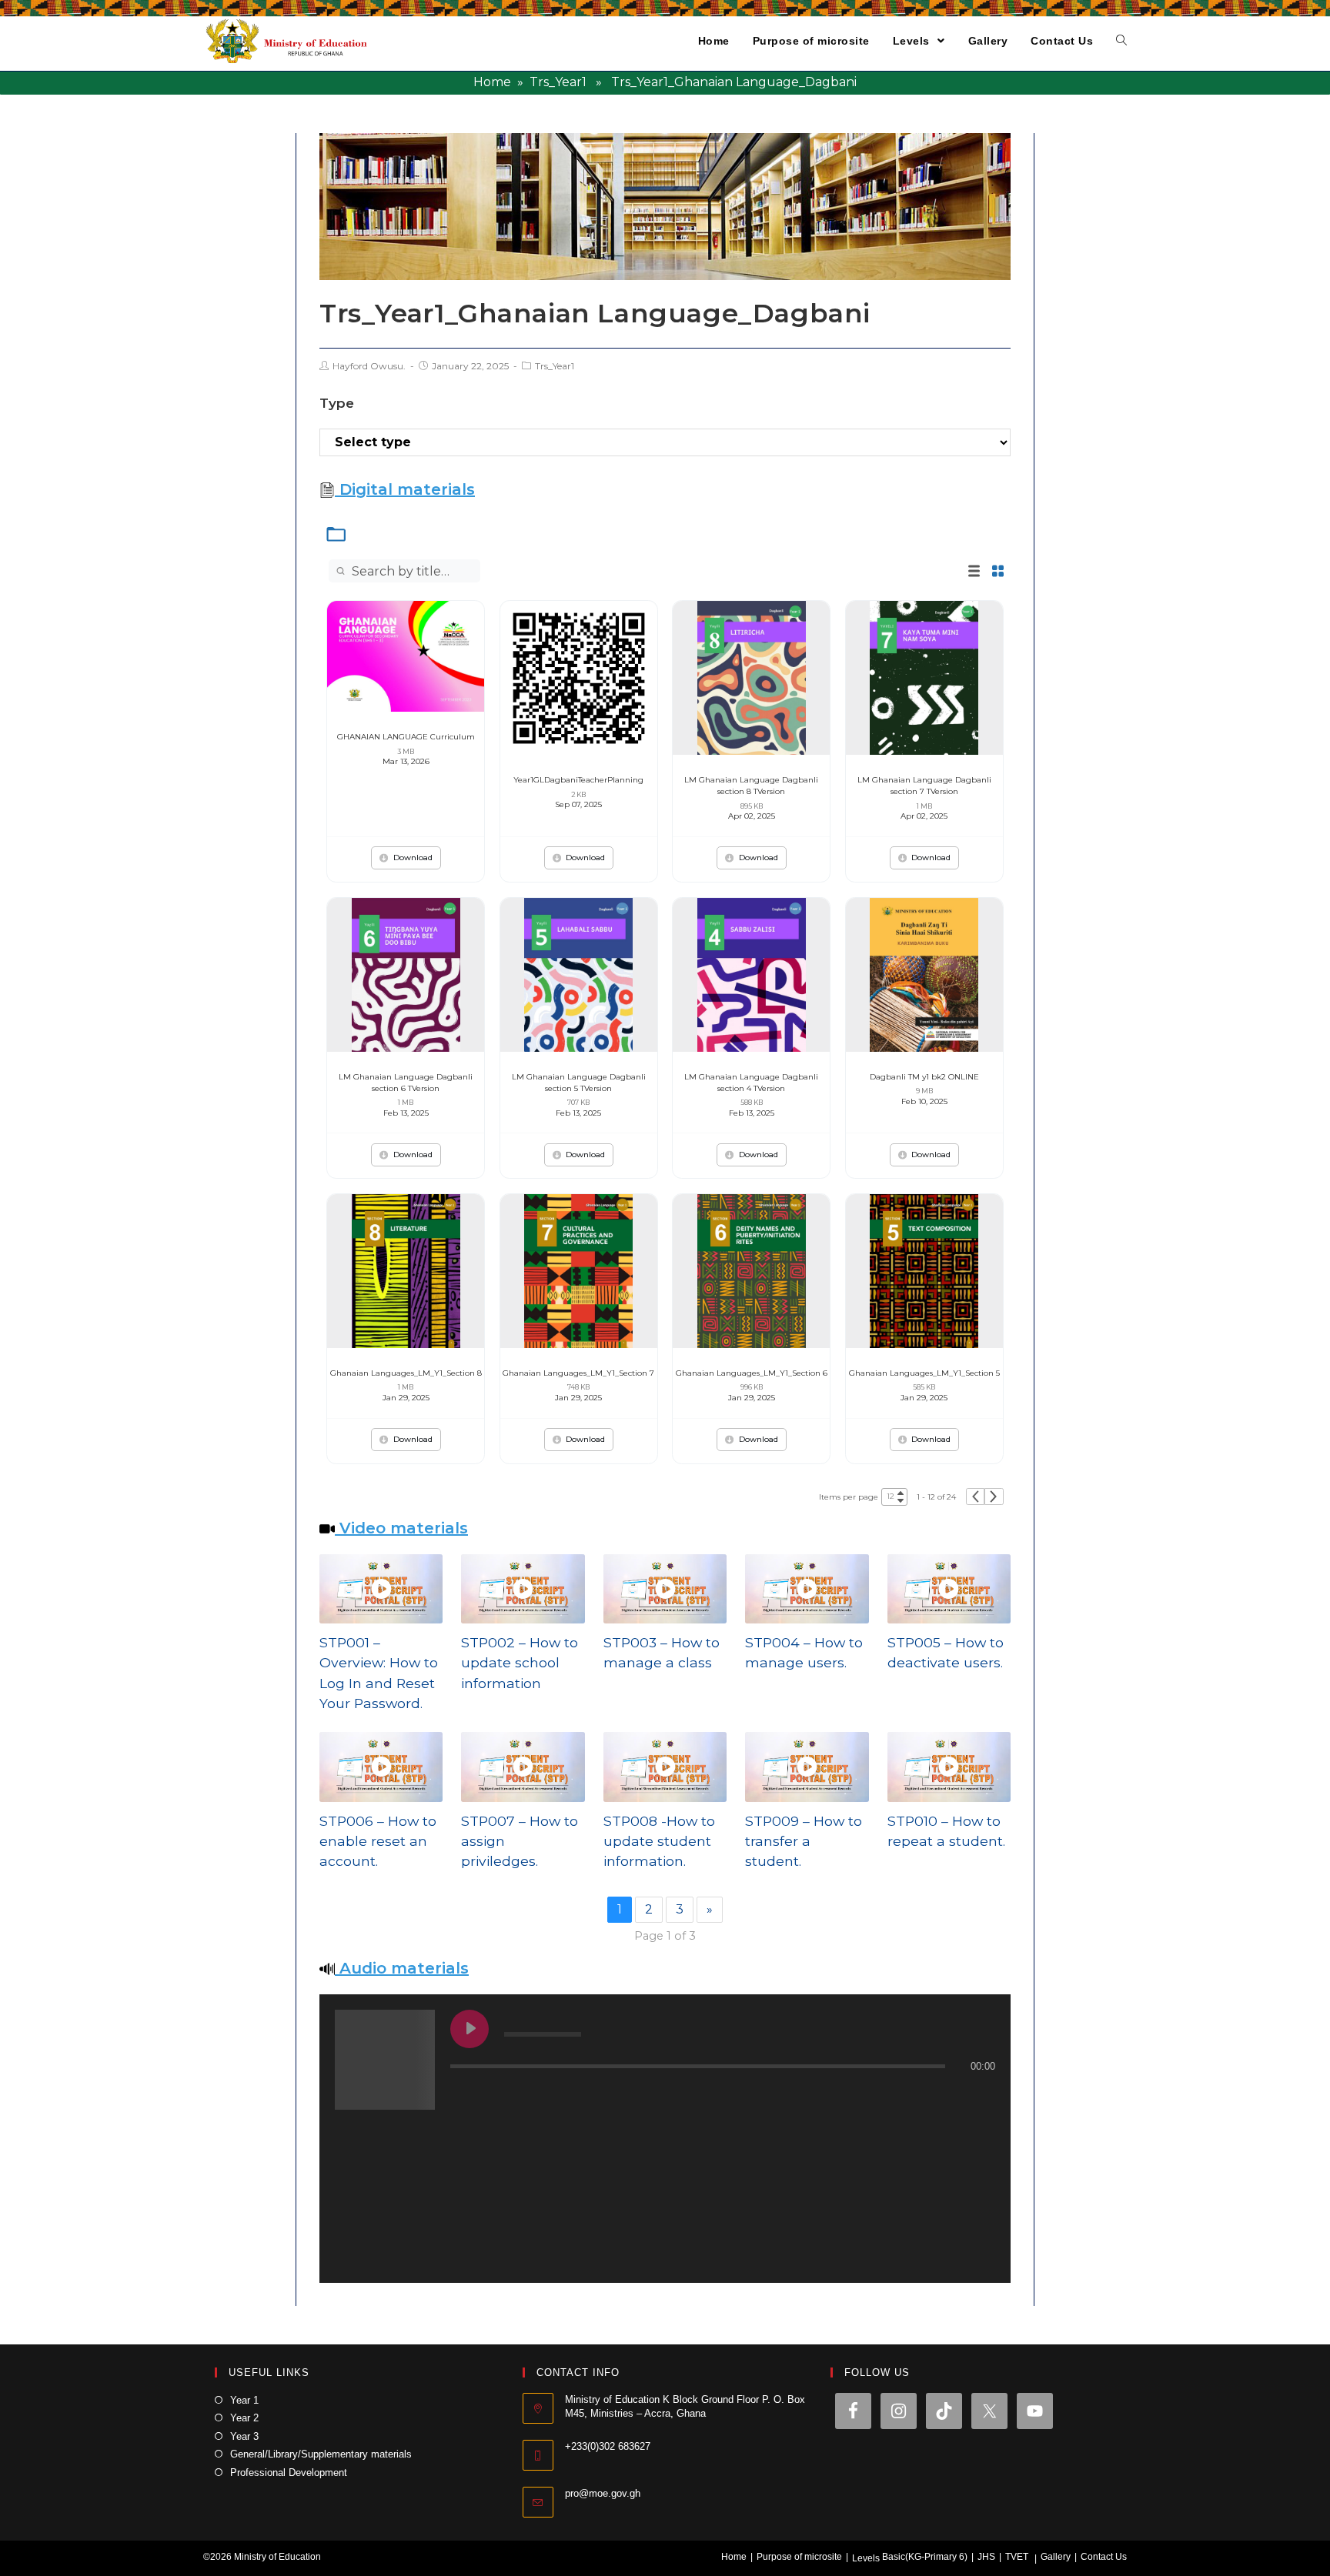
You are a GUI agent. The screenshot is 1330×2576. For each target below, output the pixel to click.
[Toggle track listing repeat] (526, 2097)
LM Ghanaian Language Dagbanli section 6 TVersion (406, 1083)
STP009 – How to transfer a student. (804, 1841)
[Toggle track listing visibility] (980, 2097)
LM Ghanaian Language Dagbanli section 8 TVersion (751, 786)
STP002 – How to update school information (520, 1663)
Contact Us (1104, 2557)
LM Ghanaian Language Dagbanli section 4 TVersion (751, 1083)
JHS (986, 2557)
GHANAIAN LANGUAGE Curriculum (406, 737)
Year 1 (244, 2400)
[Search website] (1121, 41)
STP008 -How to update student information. (659, 1841)
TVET (1017, 2557)
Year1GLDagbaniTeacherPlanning (578, 780)
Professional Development (289, 2473)
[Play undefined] (470, 2029)
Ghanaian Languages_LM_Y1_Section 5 (924, 1373)
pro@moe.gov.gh (603, 2493)
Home (492, 82)
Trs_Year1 (558, 82)
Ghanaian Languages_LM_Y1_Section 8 (406, 1373)
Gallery (1056, 2557)
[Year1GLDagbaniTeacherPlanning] (579, 677)
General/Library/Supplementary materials (321, 2454)
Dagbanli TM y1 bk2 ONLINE (924, 1077)
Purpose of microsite (799, 2557)
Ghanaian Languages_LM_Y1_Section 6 (752, 1373)
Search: (496, 571)
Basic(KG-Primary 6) (925, 2557)
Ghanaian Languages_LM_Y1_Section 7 (578, 1373)
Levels (866, 2558)
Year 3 (244, 2436)
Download (413, 858)
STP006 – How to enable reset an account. (378, 1841)
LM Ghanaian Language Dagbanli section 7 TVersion (924, 786)
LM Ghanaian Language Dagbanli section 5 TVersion (579, 1083)
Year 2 (244, 2418)
